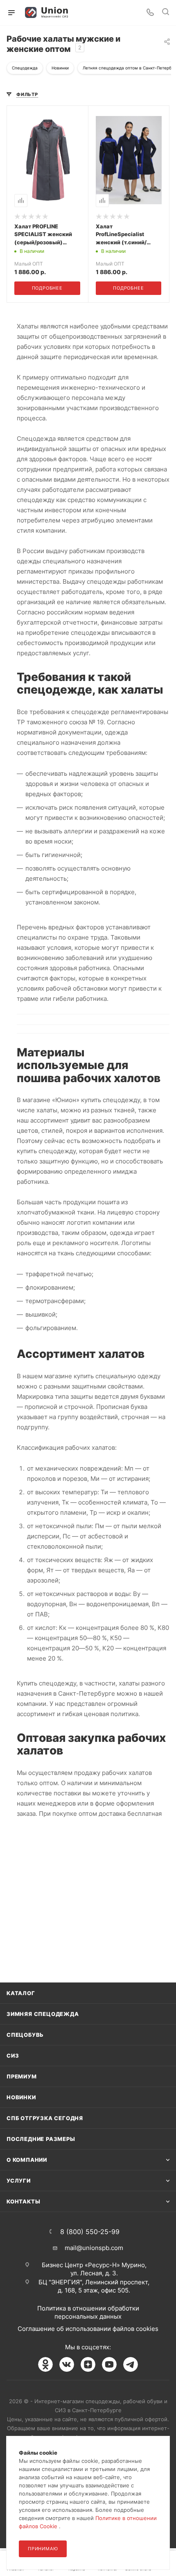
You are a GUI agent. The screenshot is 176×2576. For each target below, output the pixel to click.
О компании (27, 2160)
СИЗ (13, 2056)
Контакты (23, 2201)
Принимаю (43, 2549)
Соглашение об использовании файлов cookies (88, 2329)
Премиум (22, 2076)
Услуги (19, 2181)
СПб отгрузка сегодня (45, 2118)
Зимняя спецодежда (43, 2014)
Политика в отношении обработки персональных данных (88, 2312)
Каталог (21, 1993)
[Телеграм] (131, 2364)
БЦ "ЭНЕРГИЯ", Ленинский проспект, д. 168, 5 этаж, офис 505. (94, 2286)
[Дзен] (88, 2364)
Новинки (21, 2097)
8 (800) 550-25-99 (90, 2232)
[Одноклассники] (45, 2364)
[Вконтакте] (67, 2364)
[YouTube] (109, 2364)
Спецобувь (25, 2035)
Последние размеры (41, 2139)
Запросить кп (170, 66)
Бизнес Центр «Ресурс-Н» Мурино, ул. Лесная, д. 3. (94, 2269)
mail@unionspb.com (94, 2248)
